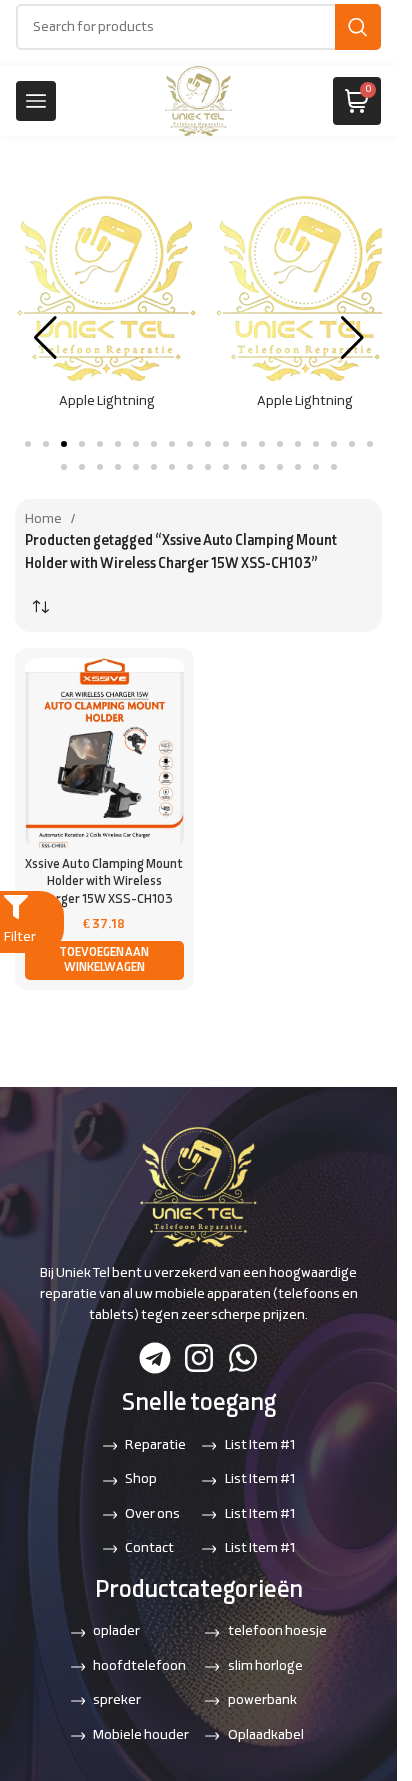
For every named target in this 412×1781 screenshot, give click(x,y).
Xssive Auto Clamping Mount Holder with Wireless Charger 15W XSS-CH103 (104, 879)
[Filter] (16, 907)
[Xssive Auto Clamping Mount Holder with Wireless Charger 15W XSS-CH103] (104, 750)
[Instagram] (199, 1358)
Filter (20, 937)
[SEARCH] (358, 27)
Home (43, 516)
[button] (28, 441)
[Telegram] (155, 1358)
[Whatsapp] (243, 1358)
